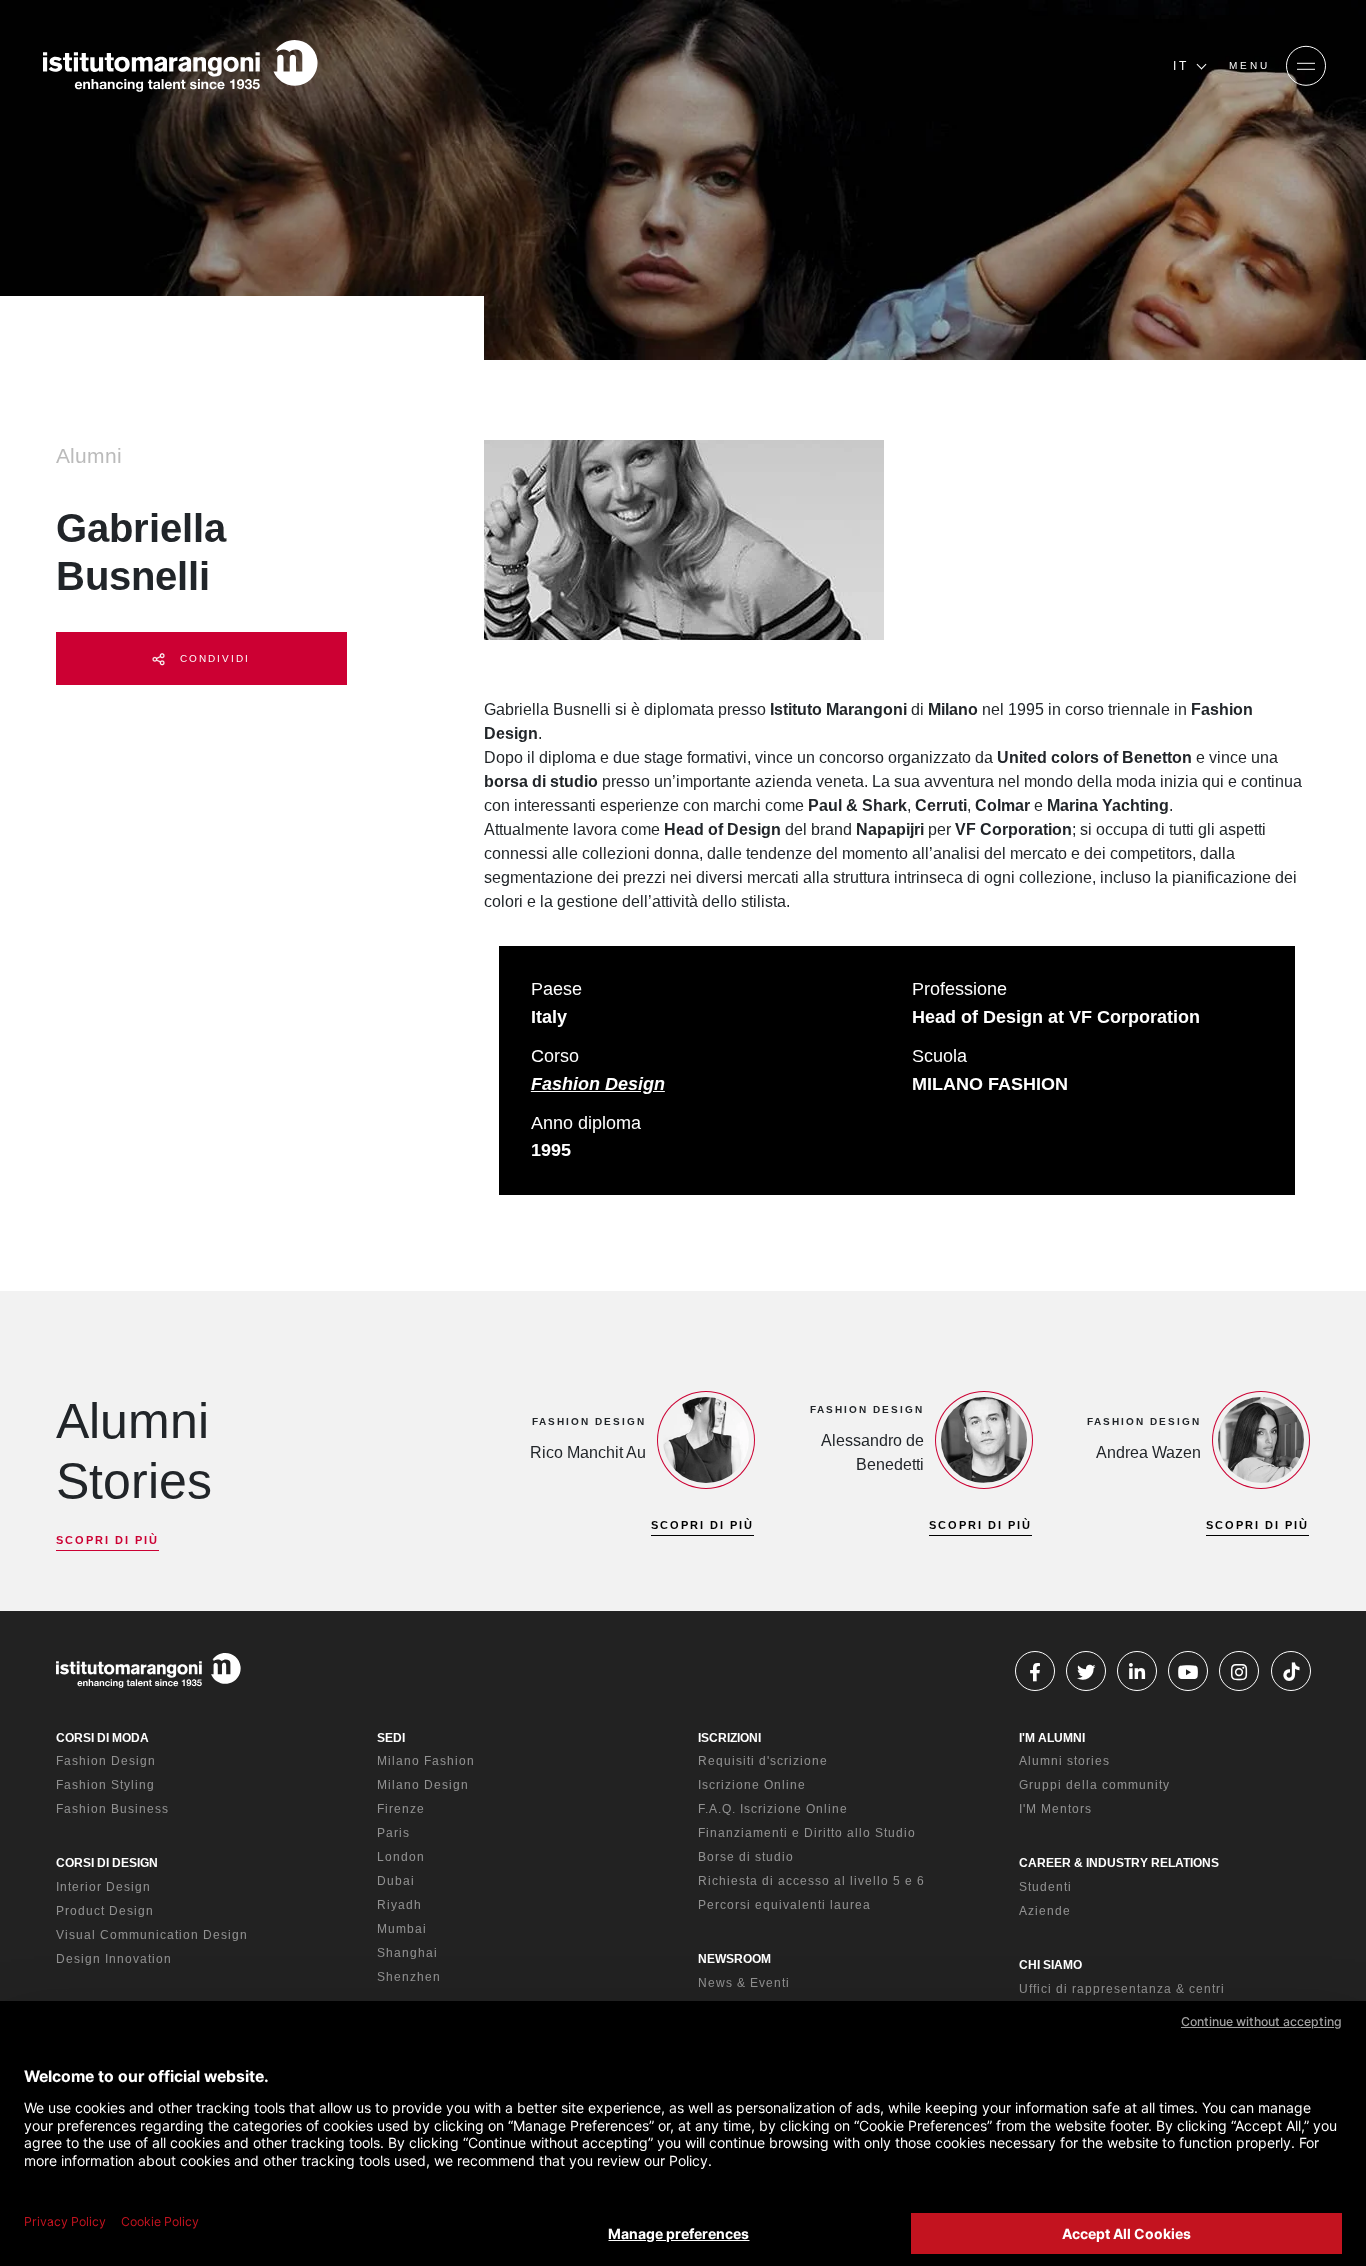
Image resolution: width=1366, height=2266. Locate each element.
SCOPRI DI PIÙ (107, 1540)
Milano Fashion (426, 1761)
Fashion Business (112, 1809)
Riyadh (399, 1905)
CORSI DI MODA (102, 1738)
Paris (393, 1833)
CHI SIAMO (1050, 1965)
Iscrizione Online (752, 1785)
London (401, 1857)
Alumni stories (1064, 1761)
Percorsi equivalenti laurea (784, 1905)
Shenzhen (409, 1977)
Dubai (396, 1881)
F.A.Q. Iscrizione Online (773, 1809)
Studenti (1045, 1887)
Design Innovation (114, 1959)
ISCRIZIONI (729, 1738)
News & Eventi (744, 1983)
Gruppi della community (1094, 1785)
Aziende (1045, 1911)
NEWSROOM (734, 1959)
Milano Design (423, 1785)
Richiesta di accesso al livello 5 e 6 (811, 1881)
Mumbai (402, 1929)
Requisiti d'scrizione (763, 1761)
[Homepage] (180, 66)
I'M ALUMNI (1052, 1738)
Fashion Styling (105, 1785)
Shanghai (407, 1953)
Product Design (105, 1911)
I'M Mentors (1055, 1809)
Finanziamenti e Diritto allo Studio (807, 1833)
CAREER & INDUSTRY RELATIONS (1119, 1863)
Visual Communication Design (152, 1935)
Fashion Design (598, 1084)
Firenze (401, 1809)
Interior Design (103, 1887)
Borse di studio (746, 1857)
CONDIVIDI (212, 658)
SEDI (391, 1738)
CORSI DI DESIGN (107, 1863)
